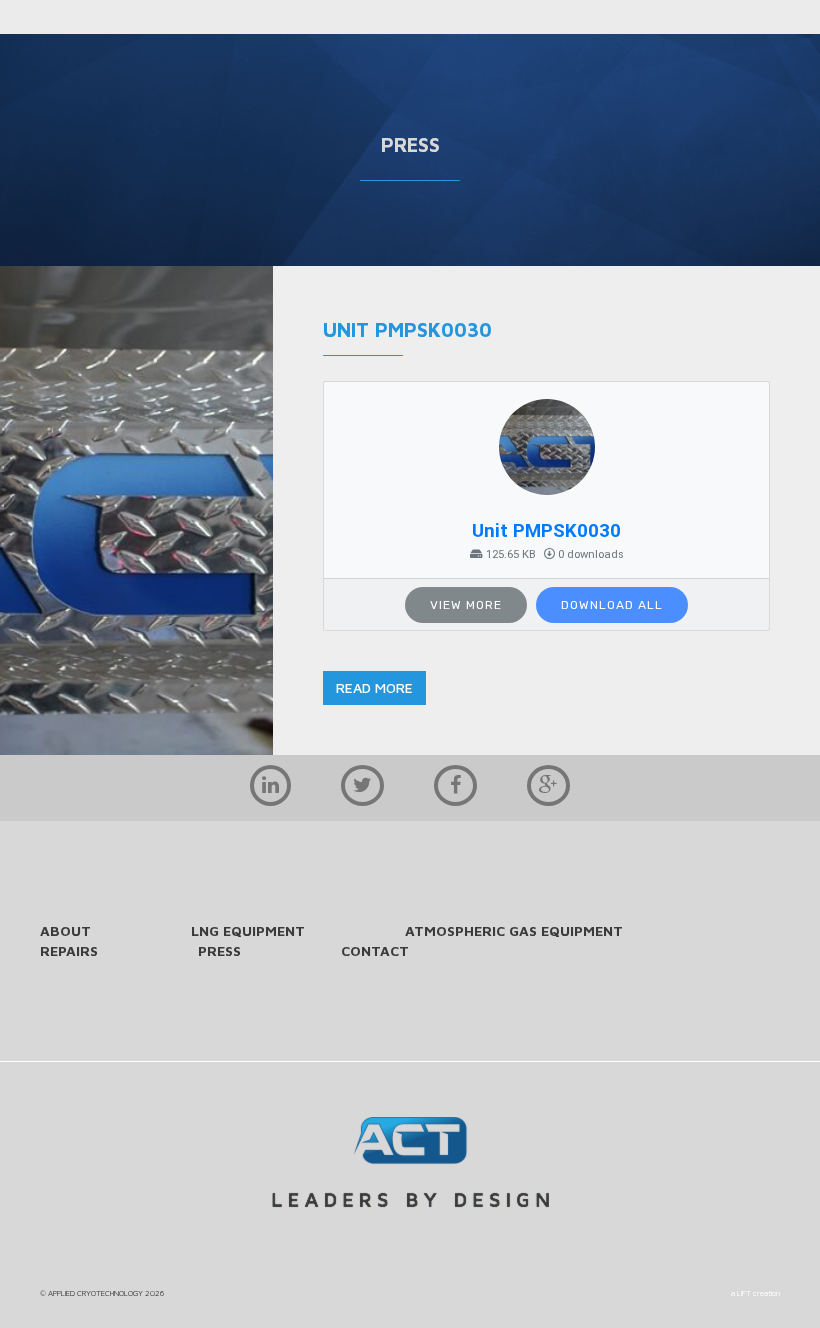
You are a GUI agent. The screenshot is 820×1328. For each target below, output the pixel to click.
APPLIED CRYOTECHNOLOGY (95, 1293)
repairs (69, 950)
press (219, 950)
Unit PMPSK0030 (546, 531)
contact (375, 950)
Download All (612, 605)
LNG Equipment (248, 930)
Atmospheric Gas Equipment (514, 930)
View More (466, 605)
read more (374, 687)
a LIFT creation (755, 1293)
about (65, 930)
